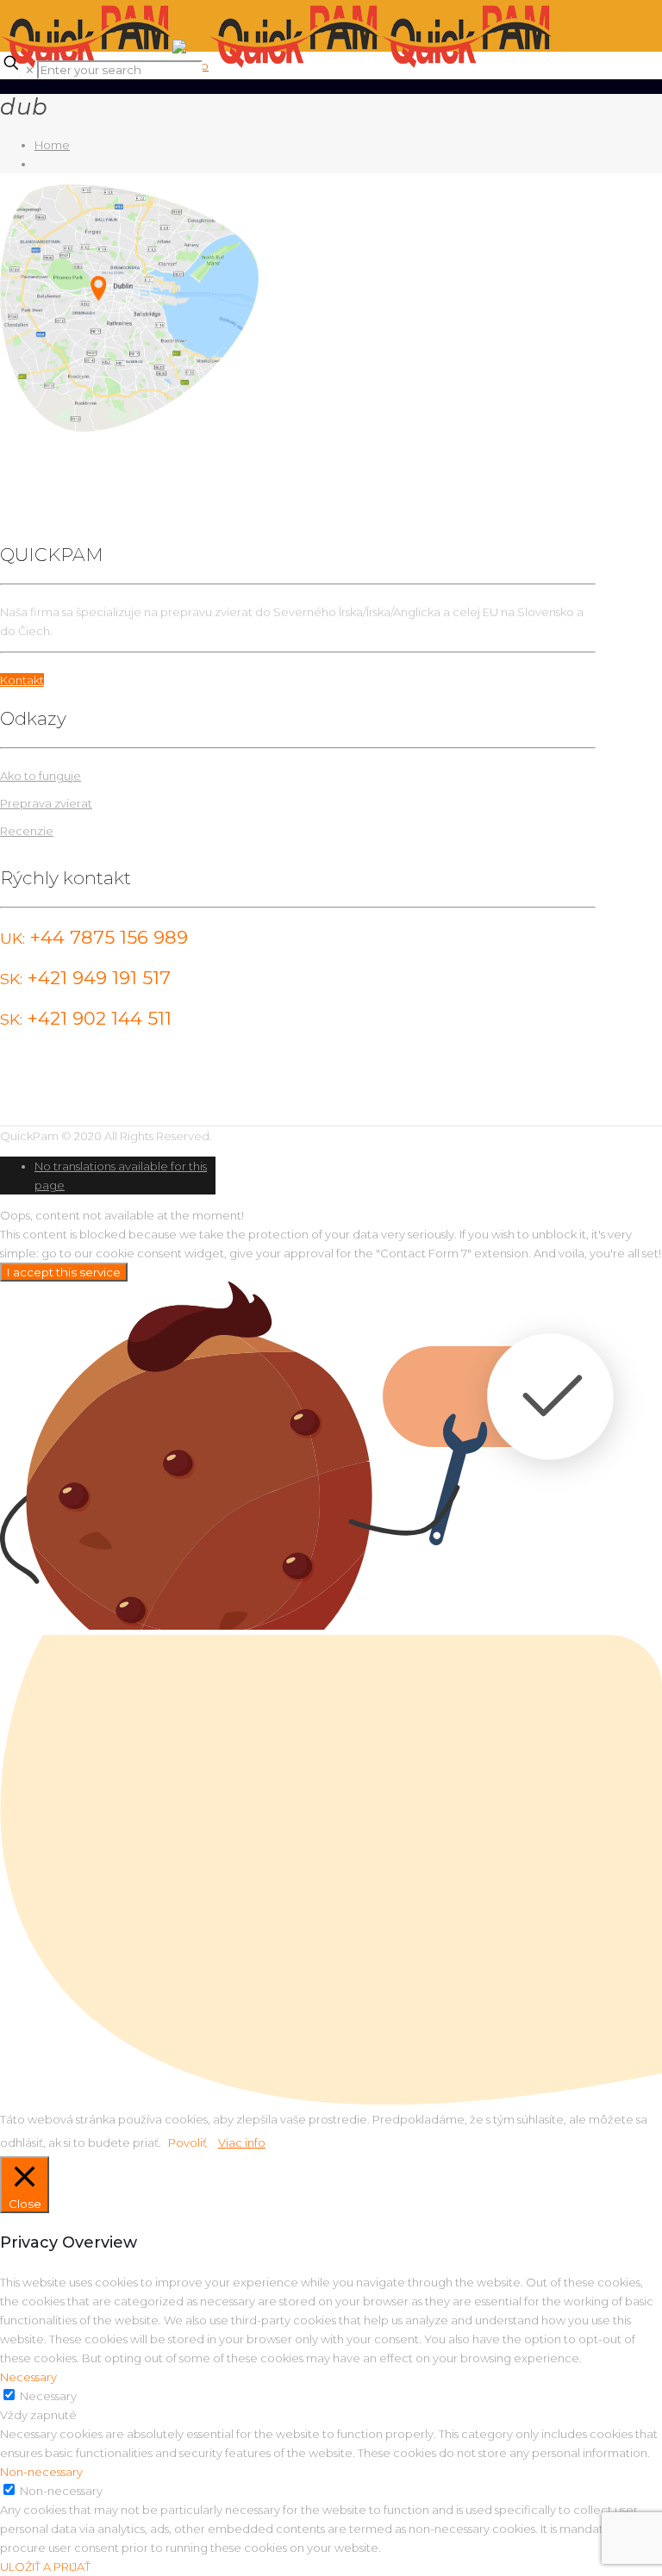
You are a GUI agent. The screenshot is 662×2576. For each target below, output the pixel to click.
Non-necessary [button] (41, 2472)
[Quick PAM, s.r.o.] (277, 65)
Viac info (242, 2143)
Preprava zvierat (46, 803)
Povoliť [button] (187, 2143)
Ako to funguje (41, 776)
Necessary (48, 2396)
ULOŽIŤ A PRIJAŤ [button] (45, 2567)
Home (52, 145)
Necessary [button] (28, 2377)
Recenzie (27, 831)
